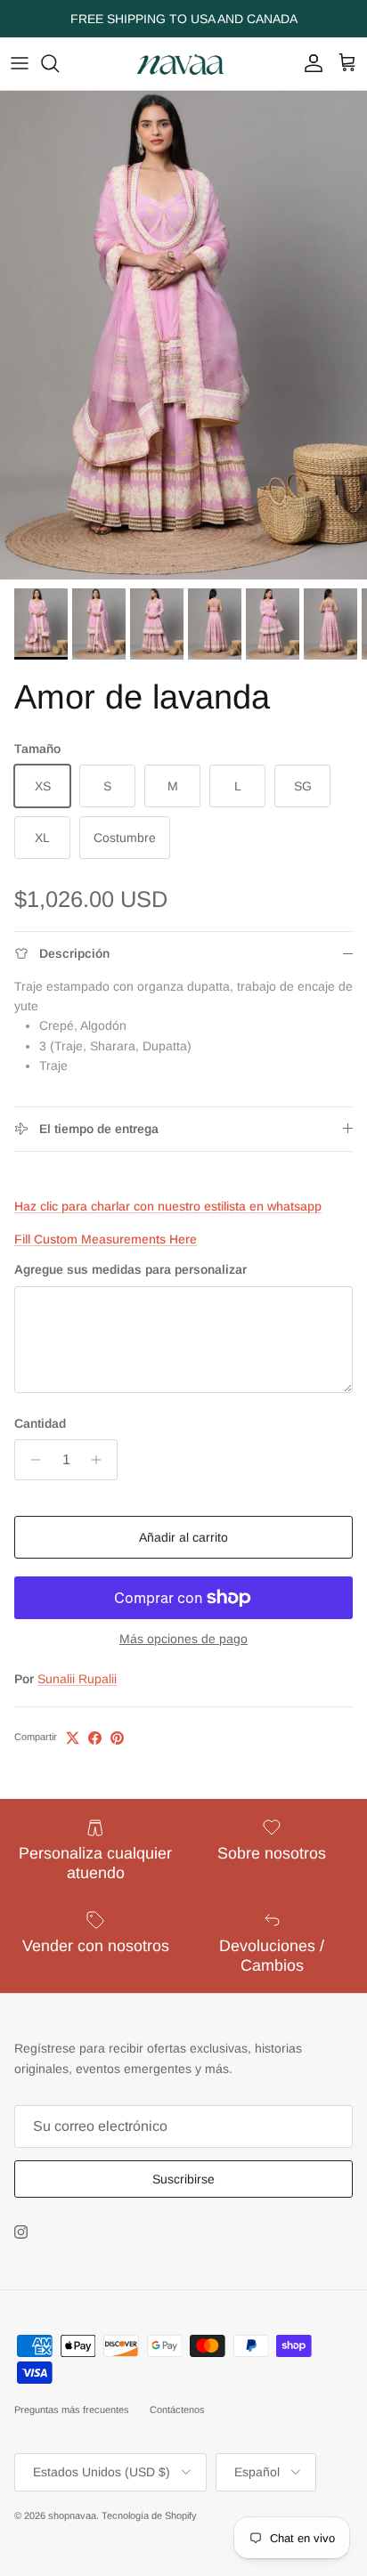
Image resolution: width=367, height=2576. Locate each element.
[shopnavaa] (183, 64)
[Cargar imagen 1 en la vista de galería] (183, 335)
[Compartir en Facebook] (95, 1738)
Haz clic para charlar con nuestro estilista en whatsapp (168, 1206)
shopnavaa (72, 2515)
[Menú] (20, 63)
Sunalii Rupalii (77, 1679)
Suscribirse (183, 2179)
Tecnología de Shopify (149, 2515)
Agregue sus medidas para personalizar (130, 1269)
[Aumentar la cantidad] (101, 1460)
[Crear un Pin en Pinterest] (117, 1738)
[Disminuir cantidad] (31, 1460)
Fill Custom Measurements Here (106, 1239)
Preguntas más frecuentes (72, 2410)
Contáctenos (177, 2410)
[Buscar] (59, 63)
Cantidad (40, 1423)
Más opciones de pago (183, 1639)
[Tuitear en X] (73, 1738)
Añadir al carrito (183, 1537)
